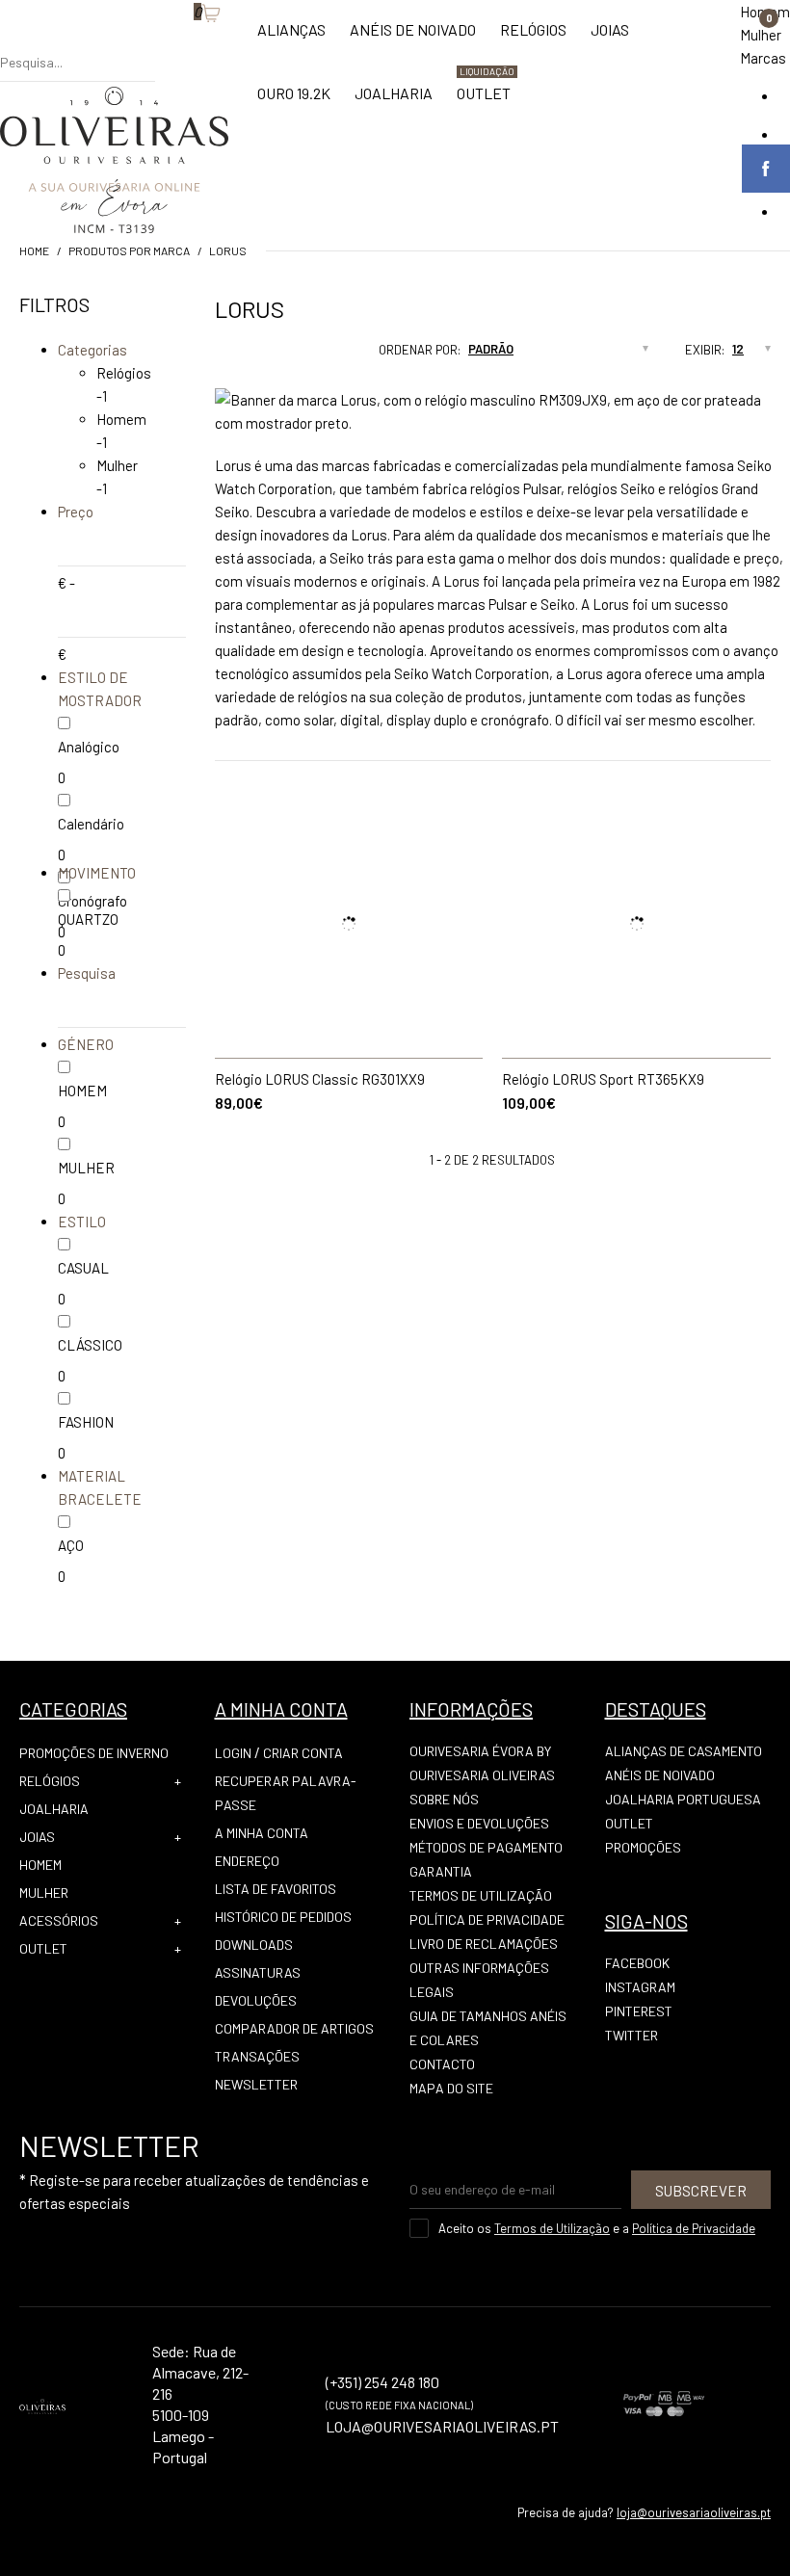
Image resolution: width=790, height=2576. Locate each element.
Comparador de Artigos (294, 2028)
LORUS (228, 250)
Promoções (643, 1847)
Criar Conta (303, 1753)
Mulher (761, 35)
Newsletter (256, 2084)
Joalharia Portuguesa (683, 1799)
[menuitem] (291, 39)
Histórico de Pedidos (283, 1917)
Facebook (637, 1963)
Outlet (43, 1948)
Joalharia (54, 1809)
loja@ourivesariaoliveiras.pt (694, 2512)
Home (34, 250)
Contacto (442, 2064)
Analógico (89, 747)
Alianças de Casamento (684, 1751)
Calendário (91, 824)
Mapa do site (451, 2088)
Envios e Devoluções (479, 1823)
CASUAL (83, 1268)
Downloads (254, 1945)
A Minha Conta (262, 1833)
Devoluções (256, 2000)
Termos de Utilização (481, 1895)
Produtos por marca (129, 250)
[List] (251, 355)
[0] (184, 43)
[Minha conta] (165, 43)
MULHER (86, 1168)
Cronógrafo (92, 901)
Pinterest (639, 2011)
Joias (37, 1837)
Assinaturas (258, 1972)
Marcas (763, 58)
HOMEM (82, 1091)
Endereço (247, 1861)
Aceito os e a (597, 2228)
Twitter (632, 2035)
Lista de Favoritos (276, 1889)
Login (233, 1753)
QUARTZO (88, 919)
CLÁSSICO (90, 1345)
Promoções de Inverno (94, 1753)
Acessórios (59, 1920)
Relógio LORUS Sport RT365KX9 (603, 1079)
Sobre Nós (444, 1799)
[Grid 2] (233, 355)
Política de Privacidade (487, 1919)
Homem (121, 419)
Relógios (124, 373)
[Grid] (215, 355)
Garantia (441, 1871)
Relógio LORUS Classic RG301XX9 (320, 1079)
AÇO (71, 1545)
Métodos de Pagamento (486, 1847)
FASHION (86, 1422)
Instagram (640, 1987)
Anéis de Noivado (660, 1775)
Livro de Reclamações (484, 1944)
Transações (257, 2056)
